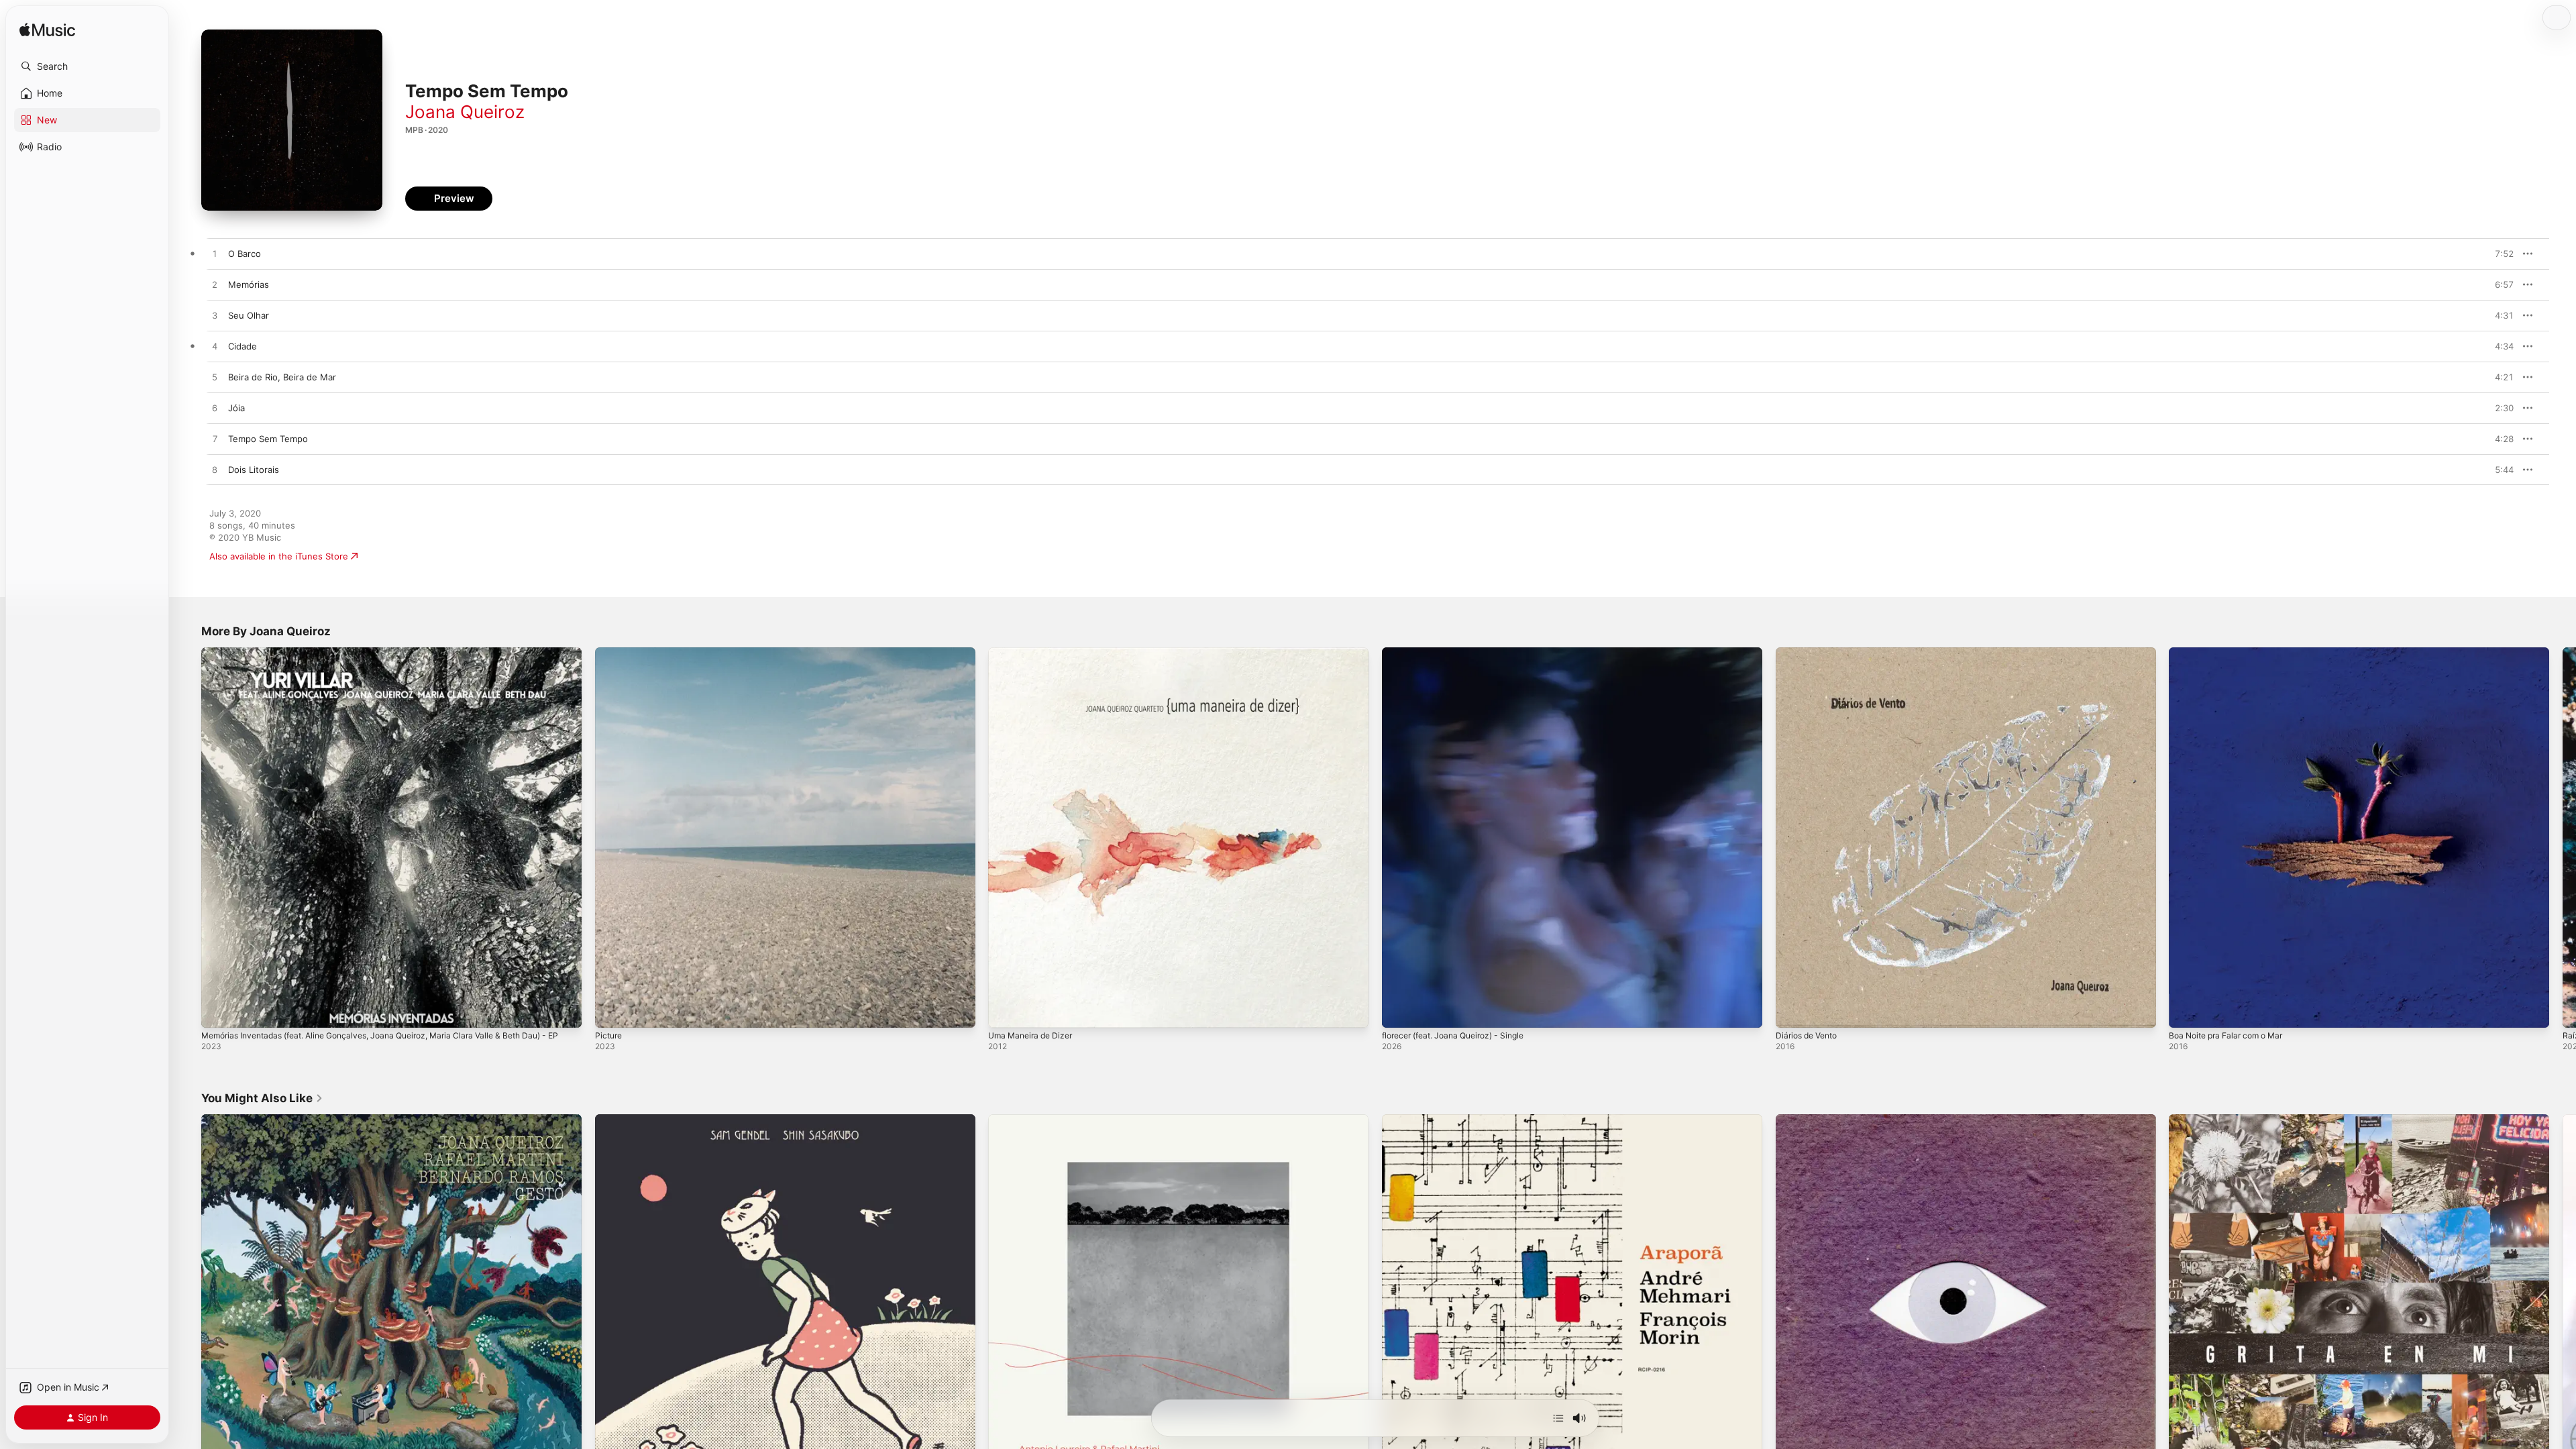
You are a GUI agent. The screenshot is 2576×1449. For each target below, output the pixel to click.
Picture (610, 653)
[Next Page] (2563, 837)
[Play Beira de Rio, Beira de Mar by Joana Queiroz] (215, 378)
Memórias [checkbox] (249, 284)
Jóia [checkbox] (236, 408)
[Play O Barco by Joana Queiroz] (215, 254)
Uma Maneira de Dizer (1034, 653)
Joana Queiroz (465, 112)
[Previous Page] (188, 837)
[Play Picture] (612, 1011)
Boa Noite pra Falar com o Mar (2232, 653)
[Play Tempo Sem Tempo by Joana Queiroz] (215, 439)
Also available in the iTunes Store (279, 556)
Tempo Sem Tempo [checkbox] (268, 439)
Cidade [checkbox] (243, 346)
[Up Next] (1558, 1418)
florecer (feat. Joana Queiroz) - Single (1462, 653)
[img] (47, 31)
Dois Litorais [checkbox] (254, 470)
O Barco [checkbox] (245, 254)
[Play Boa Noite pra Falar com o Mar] (2186, 1011)
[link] (262, 1098)
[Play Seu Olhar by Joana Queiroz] (215, 316)
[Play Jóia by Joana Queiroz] (215, 409)
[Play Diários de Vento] (1792, 1011)
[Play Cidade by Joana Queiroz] (215, 347)
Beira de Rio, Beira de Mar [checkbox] (282, 377)
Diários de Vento (1810, 653)
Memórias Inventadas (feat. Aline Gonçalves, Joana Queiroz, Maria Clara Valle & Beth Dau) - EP (389, 658)
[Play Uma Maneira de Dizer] (1005, 1011)
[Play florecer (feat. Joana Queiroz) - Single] (1399, 1011)
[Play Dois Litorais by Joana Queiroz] (215, 470)
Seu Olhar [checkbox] (249, 315)
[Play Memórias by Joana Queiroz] (215, 285)
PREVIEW (2499, 254)
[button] (87, 66)
